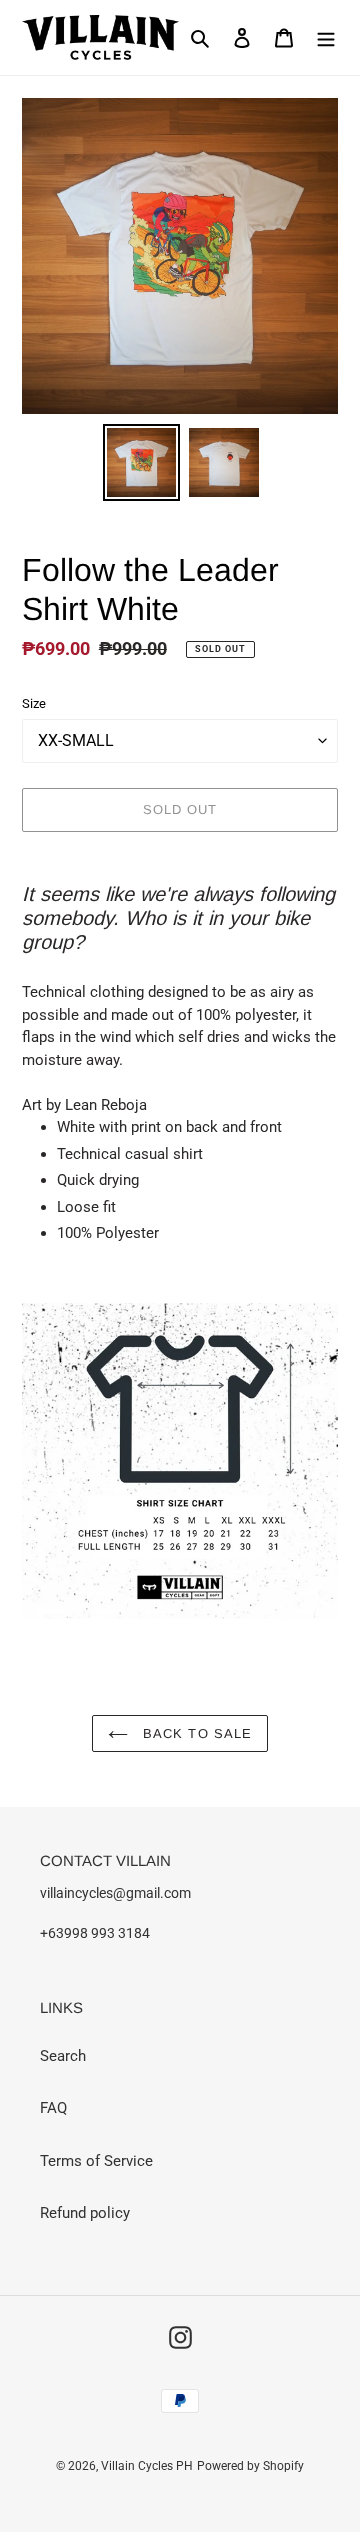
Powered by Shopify (250, 2466)
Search (63, 2056)
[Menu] (326, 37)
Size (34, 703)
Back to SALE (195, 1733)
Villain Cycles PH (147, 2466)
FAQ (53, 2108)
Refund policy (85, 2213)
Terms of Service (96, 2161)
